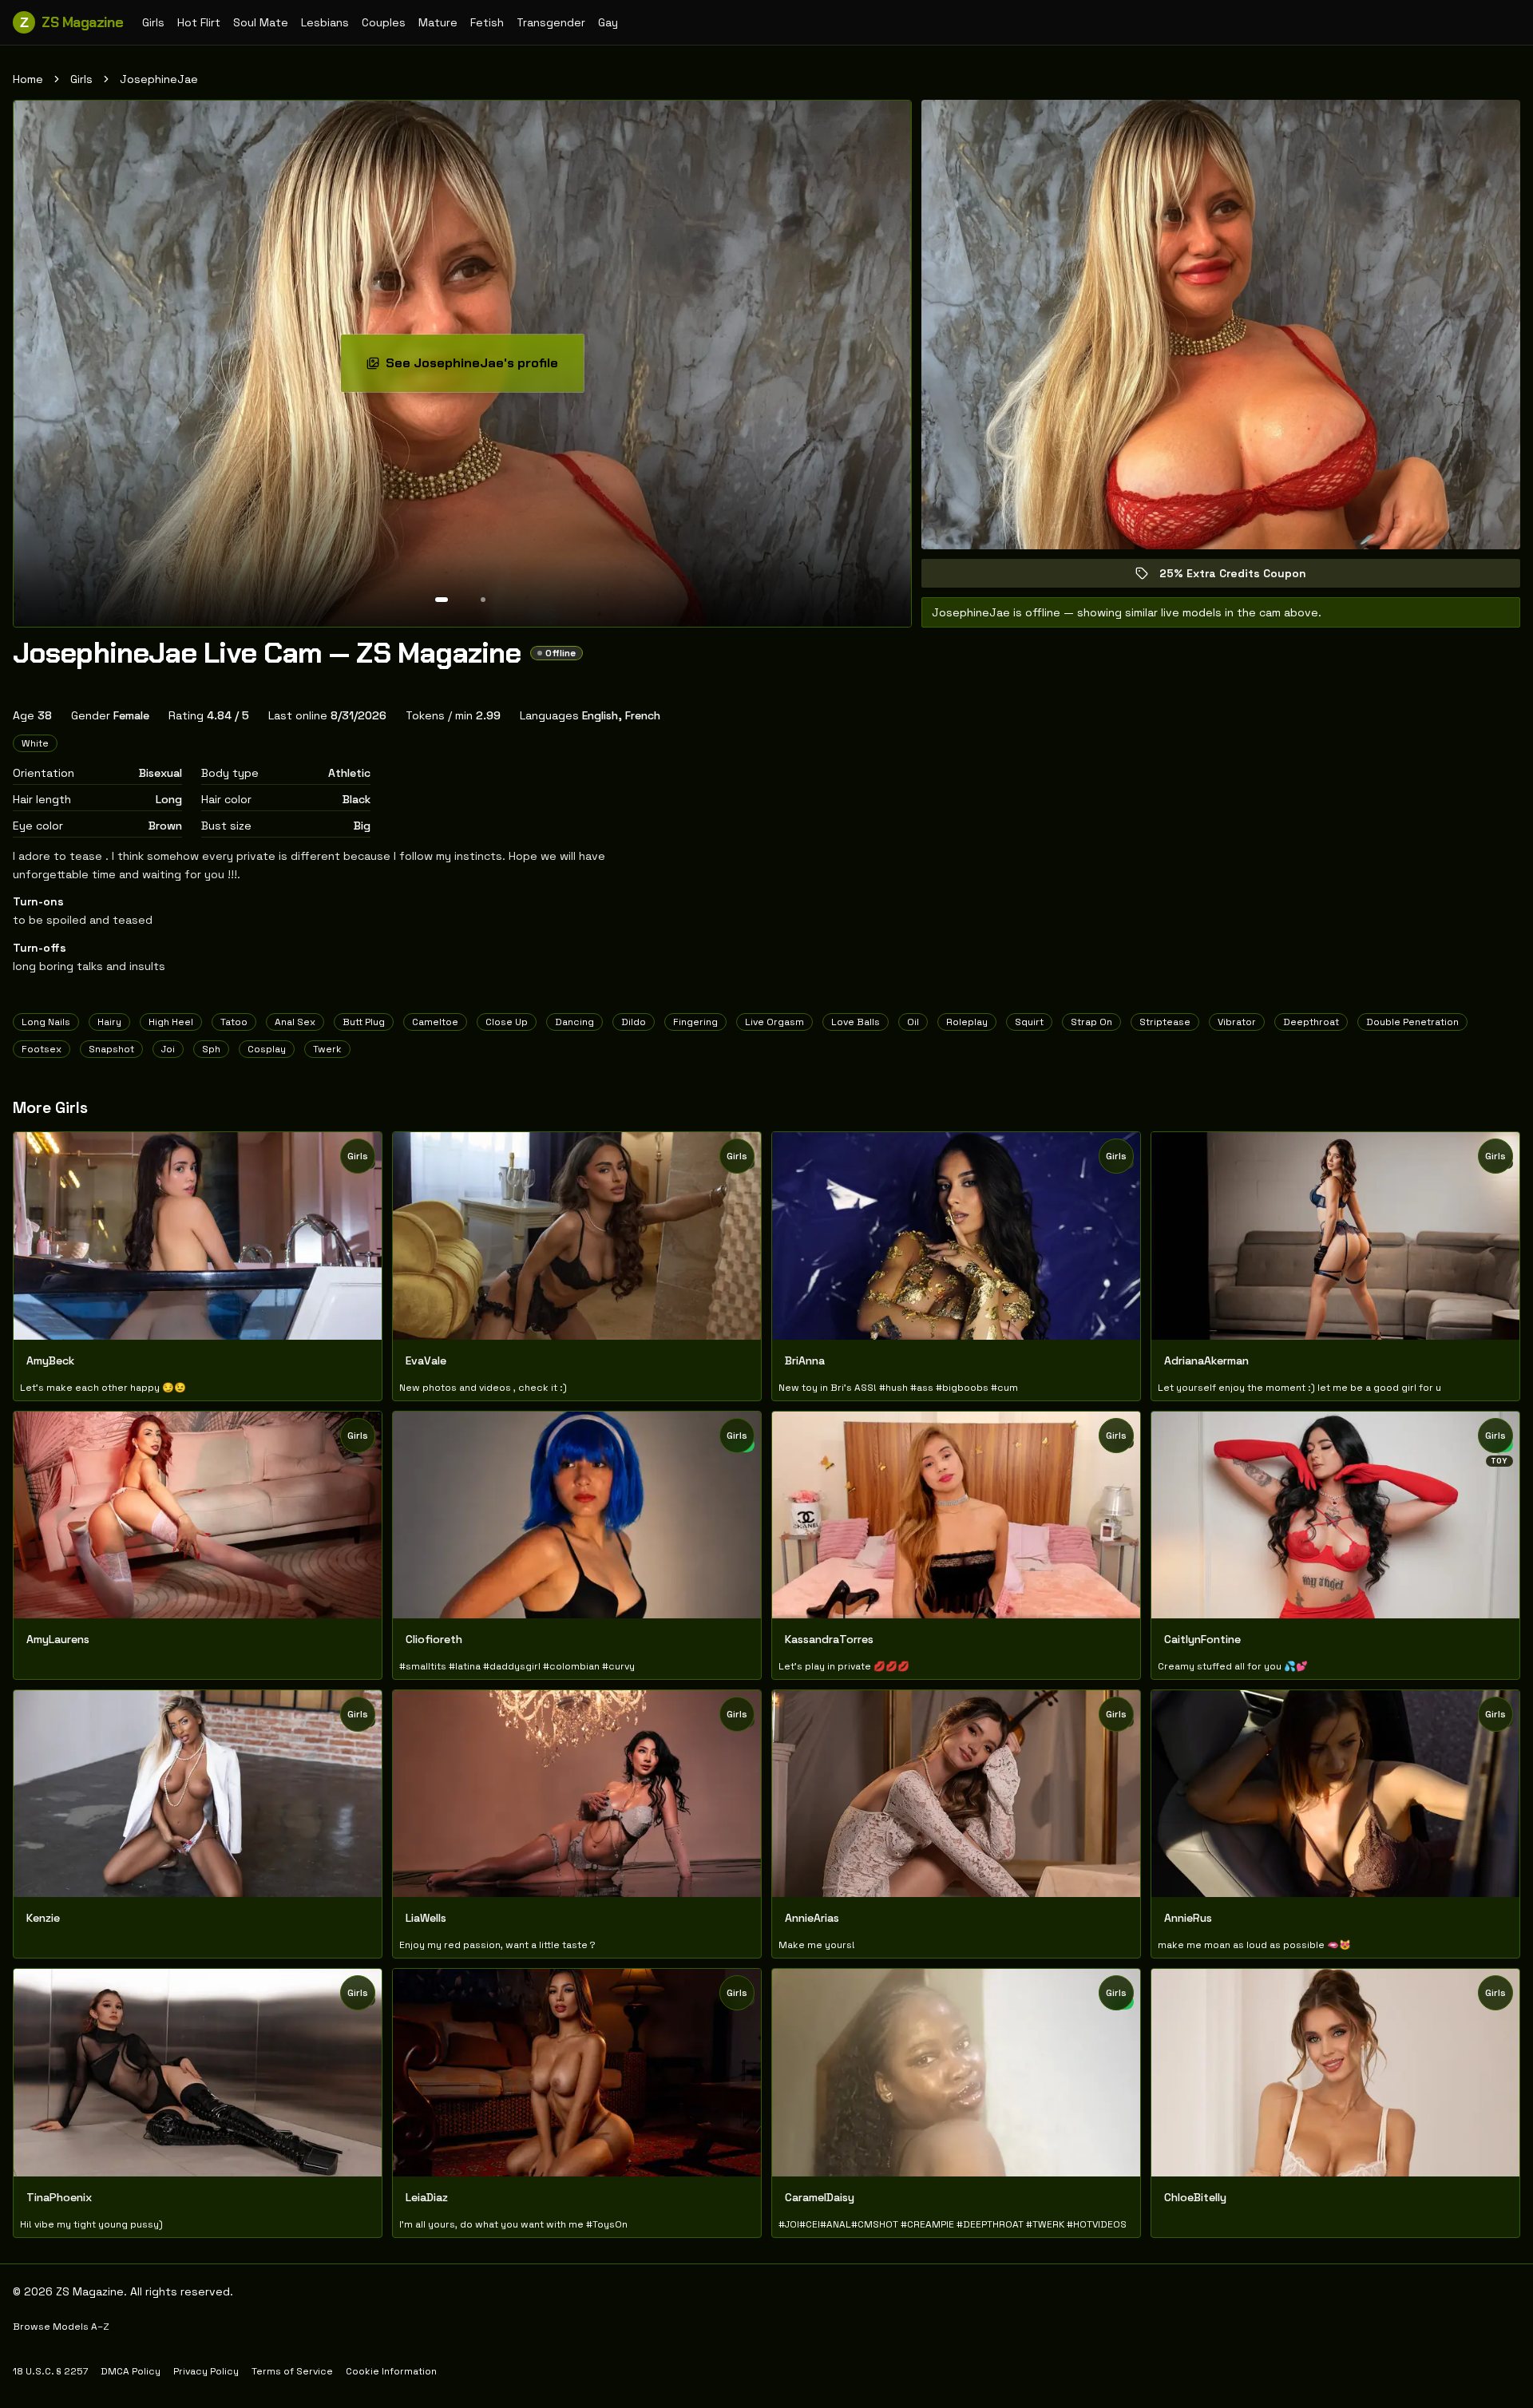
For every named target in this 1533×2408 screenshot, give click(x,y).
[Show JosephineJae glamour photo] (483, 600)
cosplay (267, 1049)
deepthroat (1311, 1022)
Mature (438, 22)
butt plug (364, 1022)
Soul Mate (261, 22)
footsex (42, 1049)
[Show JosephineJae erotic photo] (442, 600)
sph (211, 1049)
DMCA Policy (131, 2371)
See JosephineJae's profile (483, 368)
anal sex (295, 1022)
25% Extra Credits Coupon (1244, 577)
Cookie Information (391, 2371)
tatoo (234, 1022)
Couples (384, 22)
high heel (171, 1022)
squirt (1029, 1022)
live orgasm (774, 1022)
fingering (695, 1022)
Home (28, 79)
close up (507, 1022)
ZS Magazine (71, 22)
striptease (1165, 1022)
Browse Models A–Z (61, 2327)
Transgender (551, 22)
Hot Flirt (199, 22)
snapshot (111, 1049)
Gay (608, 22)
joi (168, 1049)
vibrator (1237, 1022)
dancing (574, 1022)
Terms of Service (292, 2371)
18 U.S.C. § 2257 (50, 2371)
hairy (109, 1022)
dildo (634, 1022)
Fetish (487, 22)
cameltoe (435, 1022)
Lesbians (325, 22)
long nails (46, 1022)
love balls (856, 1022)
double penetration (1412, 1022)
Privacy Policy (206, 2371)
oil (913, 1022)
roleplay (967, 1022)
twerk (327, 1049)
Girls (153, 22)
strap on (1091, 1022)
